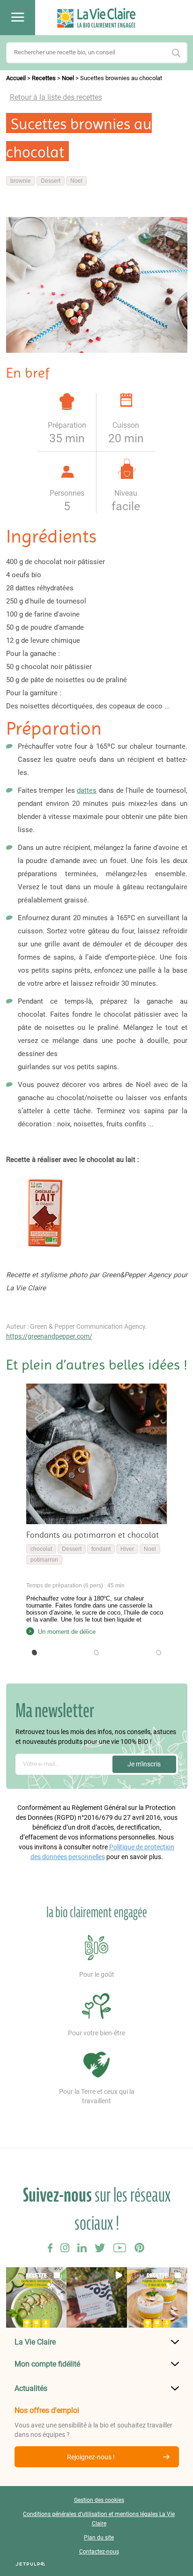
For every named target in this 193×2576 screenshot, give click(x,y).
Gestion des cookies (99, 2500)
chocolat (41, 1549)
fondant (101, 1549)
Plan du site (99, 2538)
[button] (35, 1653)
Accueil (16, 78)
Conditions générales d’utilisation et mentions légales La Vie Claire (99, 2519)
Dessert (51, 181)
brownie (21, 181)
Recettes (44, 78)
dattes (87, 790)
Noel (68, 78)
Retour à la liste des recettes (56, 97)
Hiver (127, 1549)
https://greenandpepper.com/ (49, 1336)
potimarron (44, 1560)
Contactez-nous (99, 2552)
